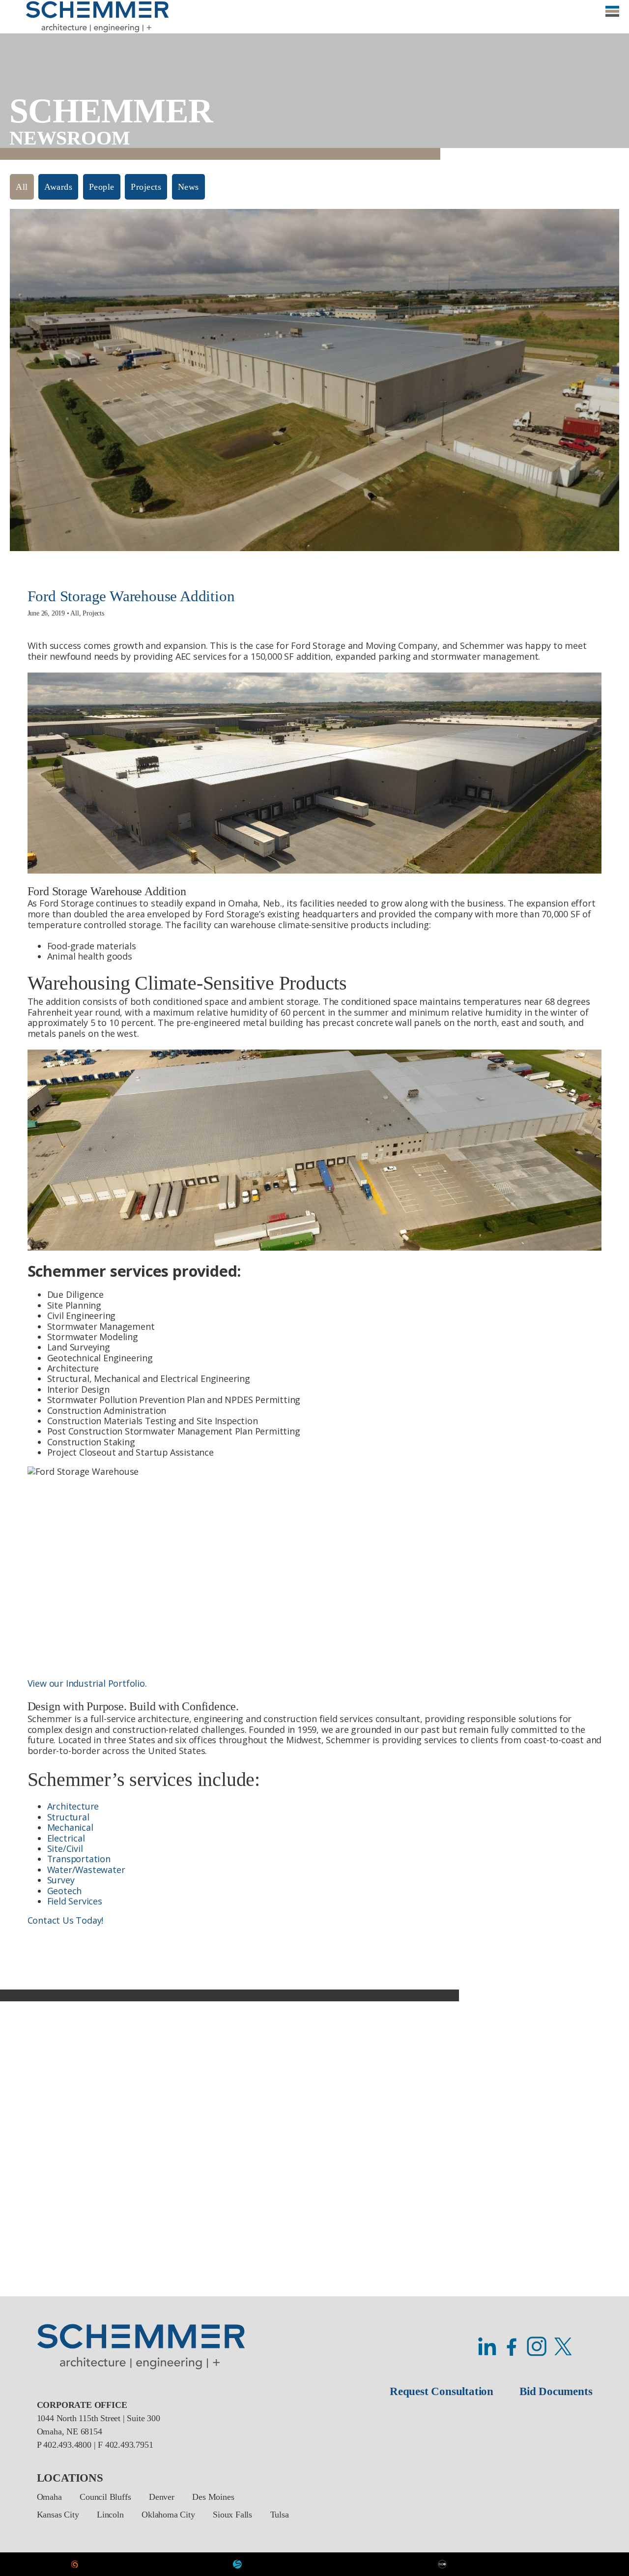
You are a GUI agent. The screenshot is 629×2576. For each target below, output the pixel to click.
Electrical (66, 1838)
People (102, 187)
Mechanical (70, 1827)
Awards (58, 187)
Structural (68, 1817)
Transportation (79, 1859)
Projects (146, 187)
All (22, 187)
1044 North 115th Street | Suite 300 (99, 2418)
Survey (61, 1880)
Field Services (75, 1901)
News (188, 187)
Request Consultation (442, 2391)
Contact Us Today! (66, 1920)
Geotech (65, 1891)
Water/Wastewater (86, 1870)
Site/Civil (65, 1848)
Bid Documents (556, 2391)
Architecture (73, 1806)
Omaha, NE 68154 (70, 2431)
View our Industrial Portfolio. (87, 1683)
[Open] (612, 16)
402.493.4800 (67, 2445)
